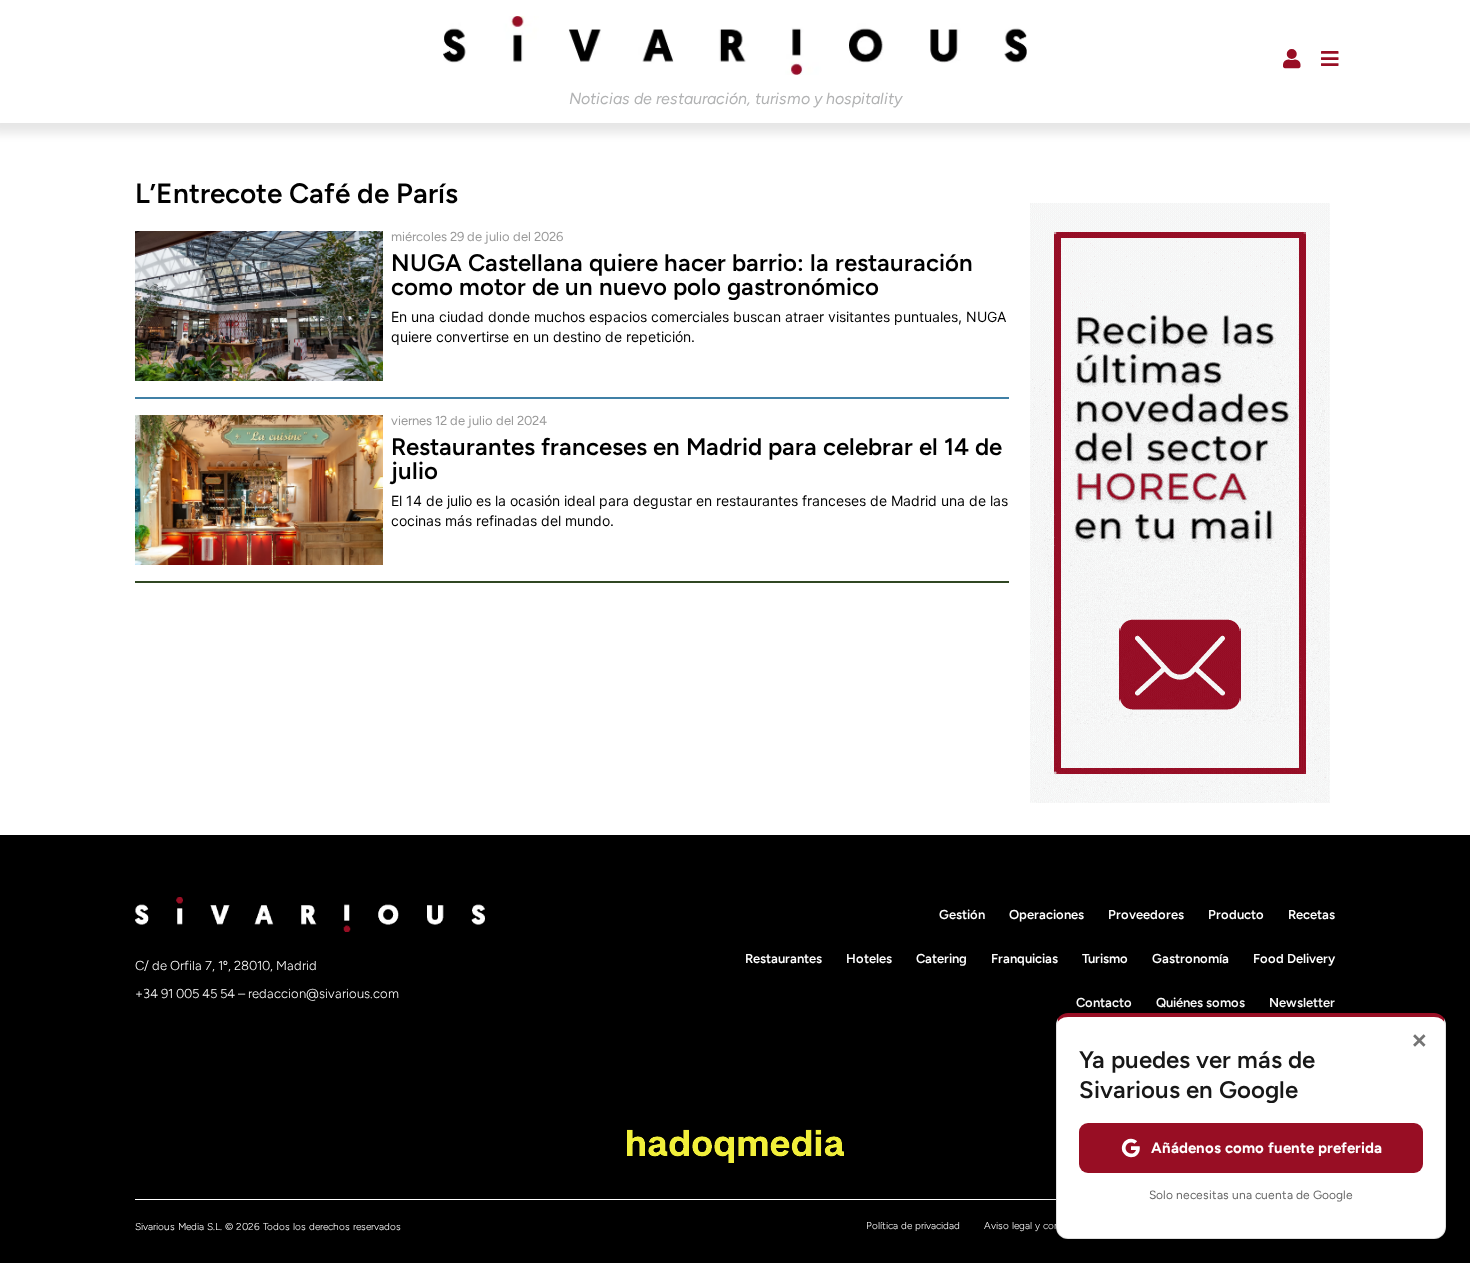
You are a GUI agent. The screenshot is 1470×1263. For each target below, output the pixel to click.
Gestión (962, 914)
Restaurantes (783, 958)
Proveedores (1146, 914)
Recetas (1311, 914)
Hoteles (869, 958)
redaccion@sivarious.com (323, 993)
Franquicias (1024, 958)
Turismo (1105, 958)
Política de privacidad (913, 1225)
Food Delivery (1294, 958)
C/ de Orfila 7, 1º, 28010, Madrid (226, 965)
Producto (1236, 914)
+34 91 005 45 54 (186, 993)
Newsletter (1302, 1002)
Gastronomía (1190, 958)
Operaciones (1046, 914)
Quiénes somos (1200, 1002)
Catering (941, 958)
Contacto (1104, 1002)
